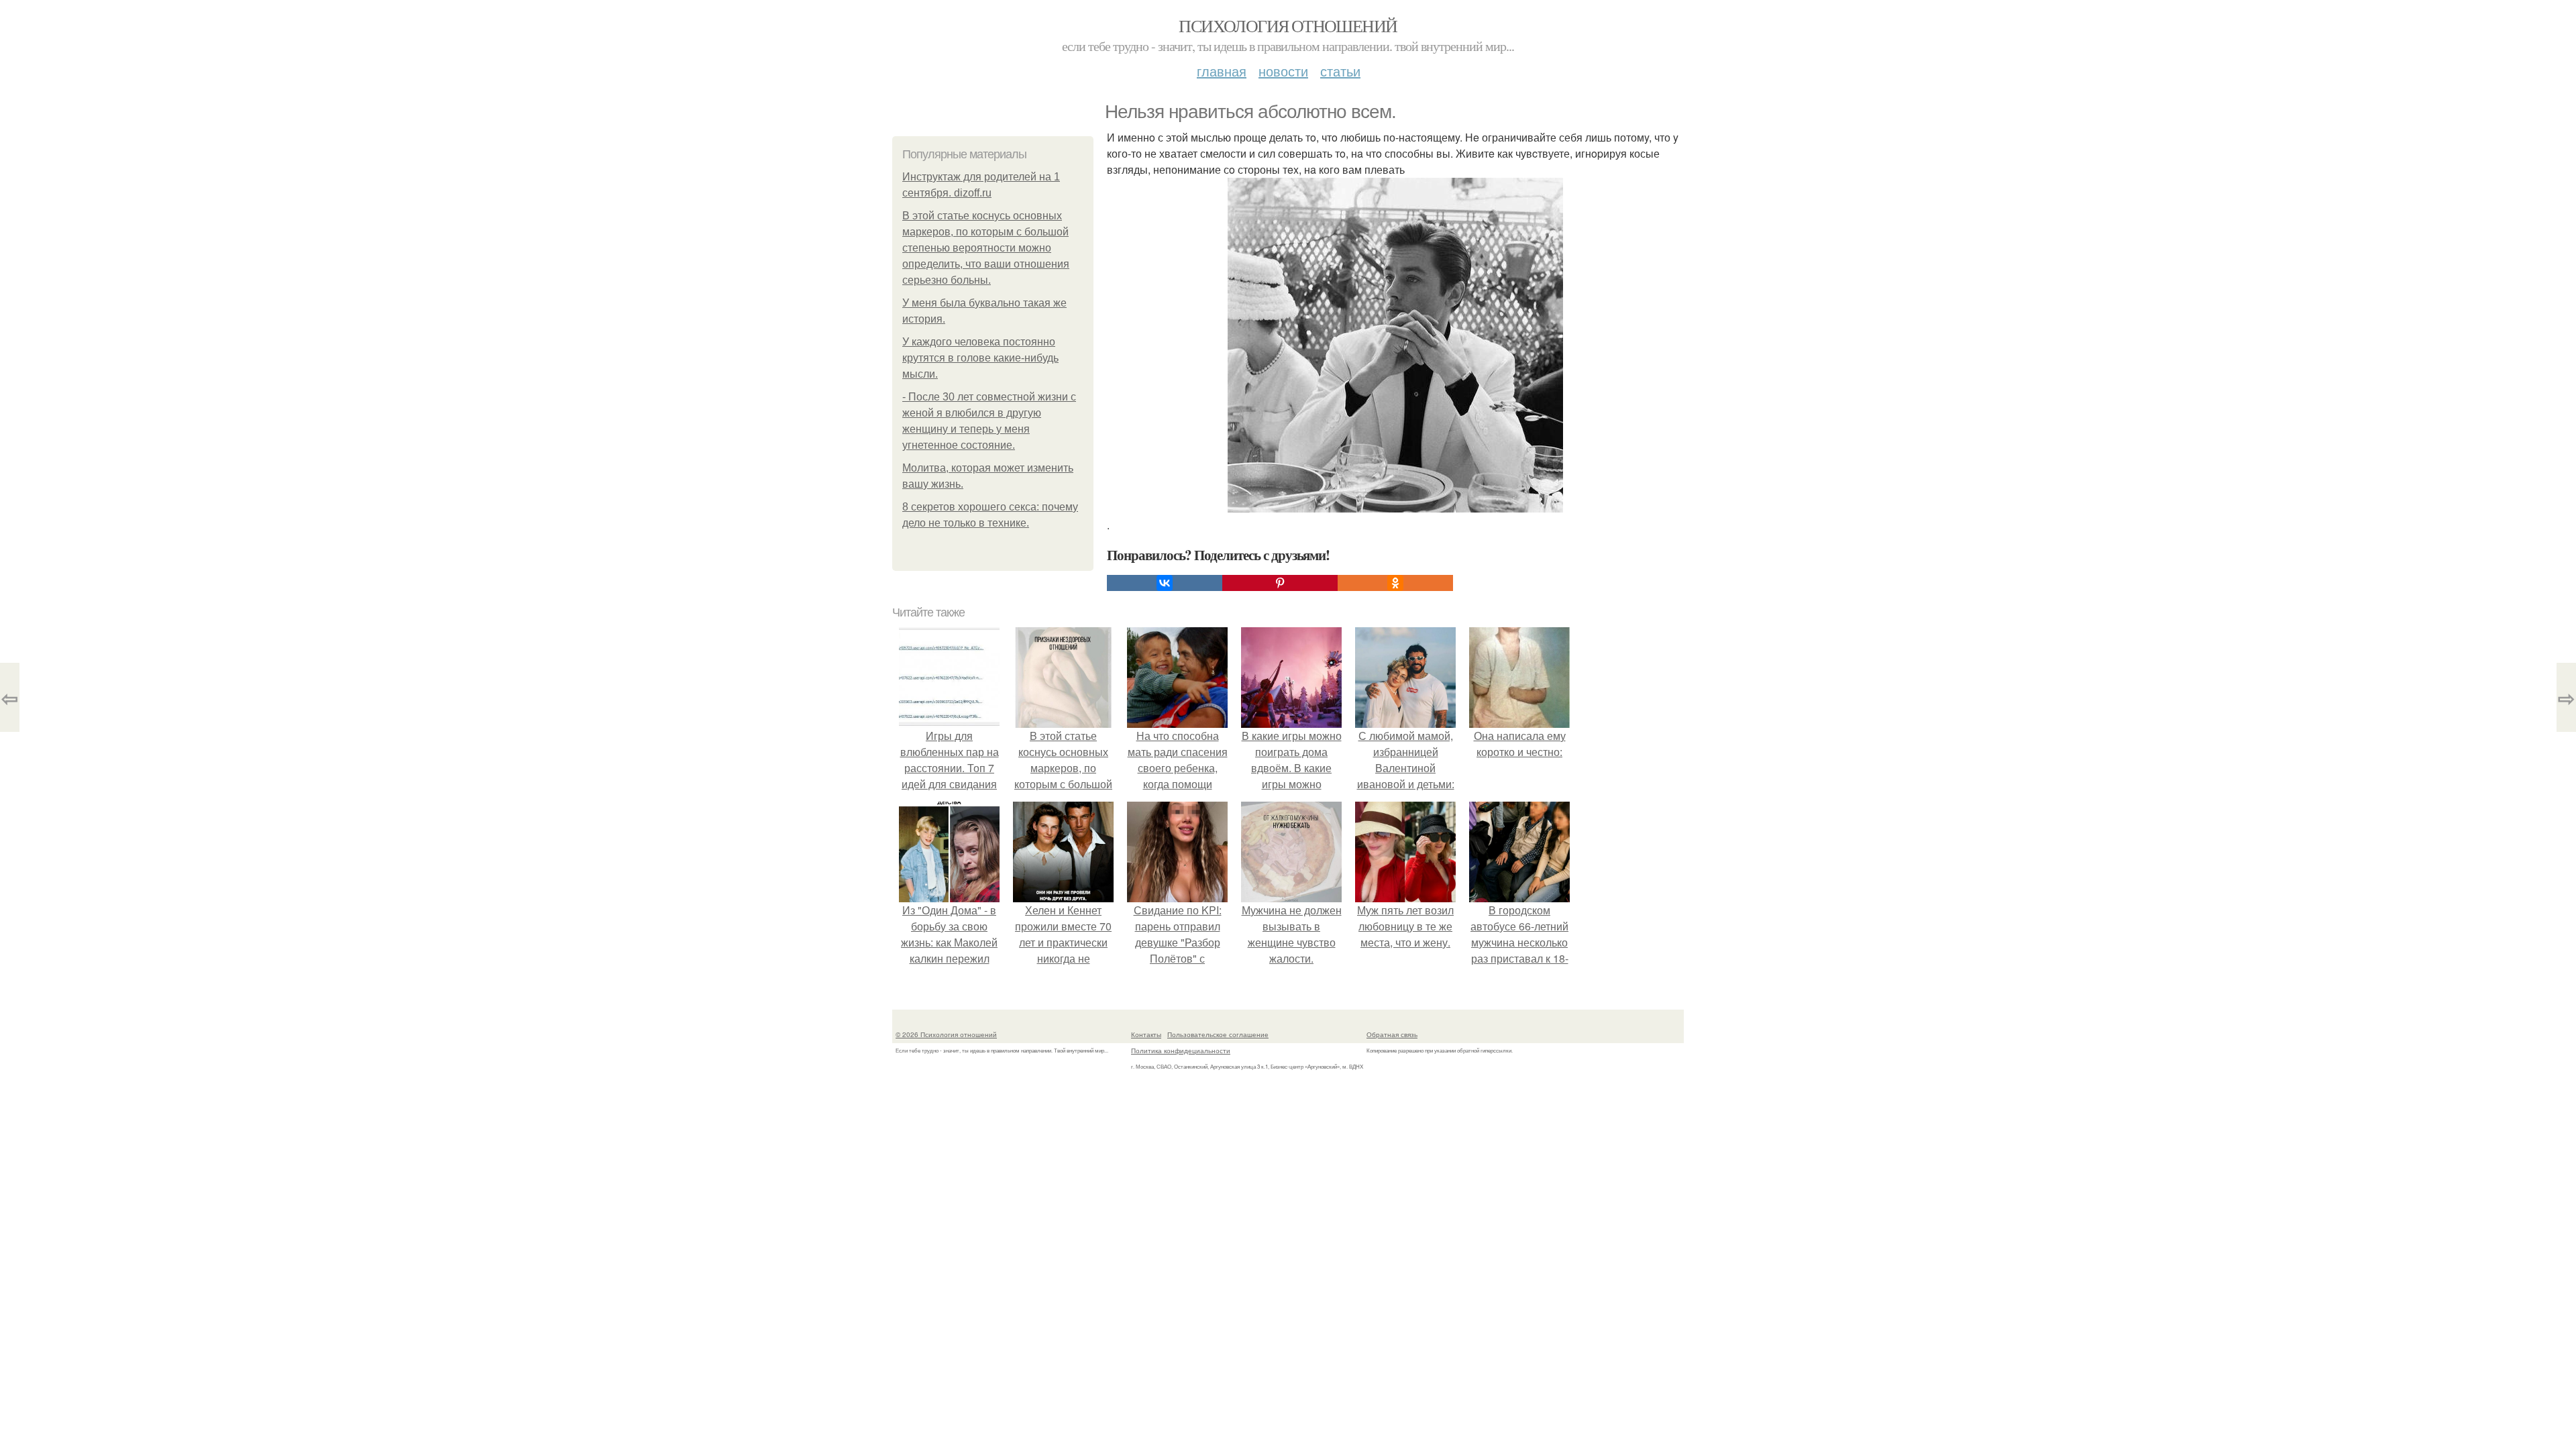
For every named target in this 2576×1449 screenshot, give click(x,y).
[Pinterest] (1280, 583)
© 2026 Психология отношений (946, 1034)
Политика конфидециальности (1181, 1051)
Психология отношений (1288, 25)
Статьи (1340, 71)
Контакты (1146, 1034)
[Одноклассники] (1395, 583)
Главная (1222, 71)
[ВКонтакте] (1165, 583)
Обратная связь (1392, 1034)
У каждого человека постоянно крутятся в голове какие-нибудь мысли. (980, 358)
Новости (1283, 71)
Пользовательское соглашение (1218, 1034)
